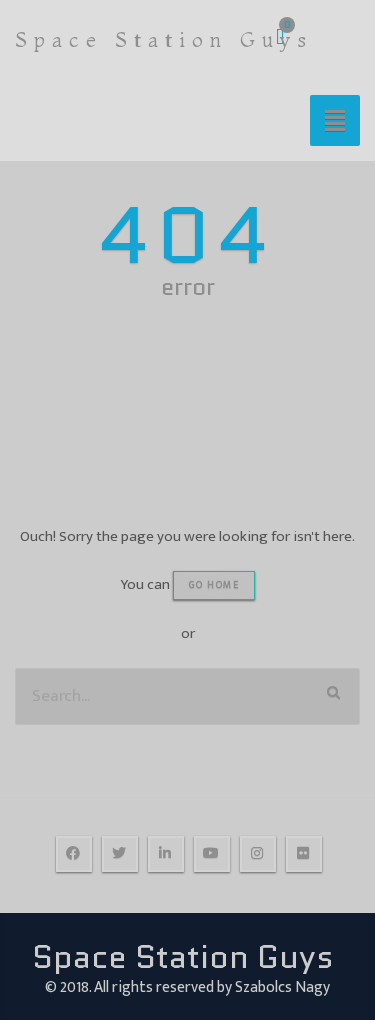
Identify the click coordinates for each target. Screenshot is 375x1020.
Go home (214, 585)
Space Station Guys (164, 39)
